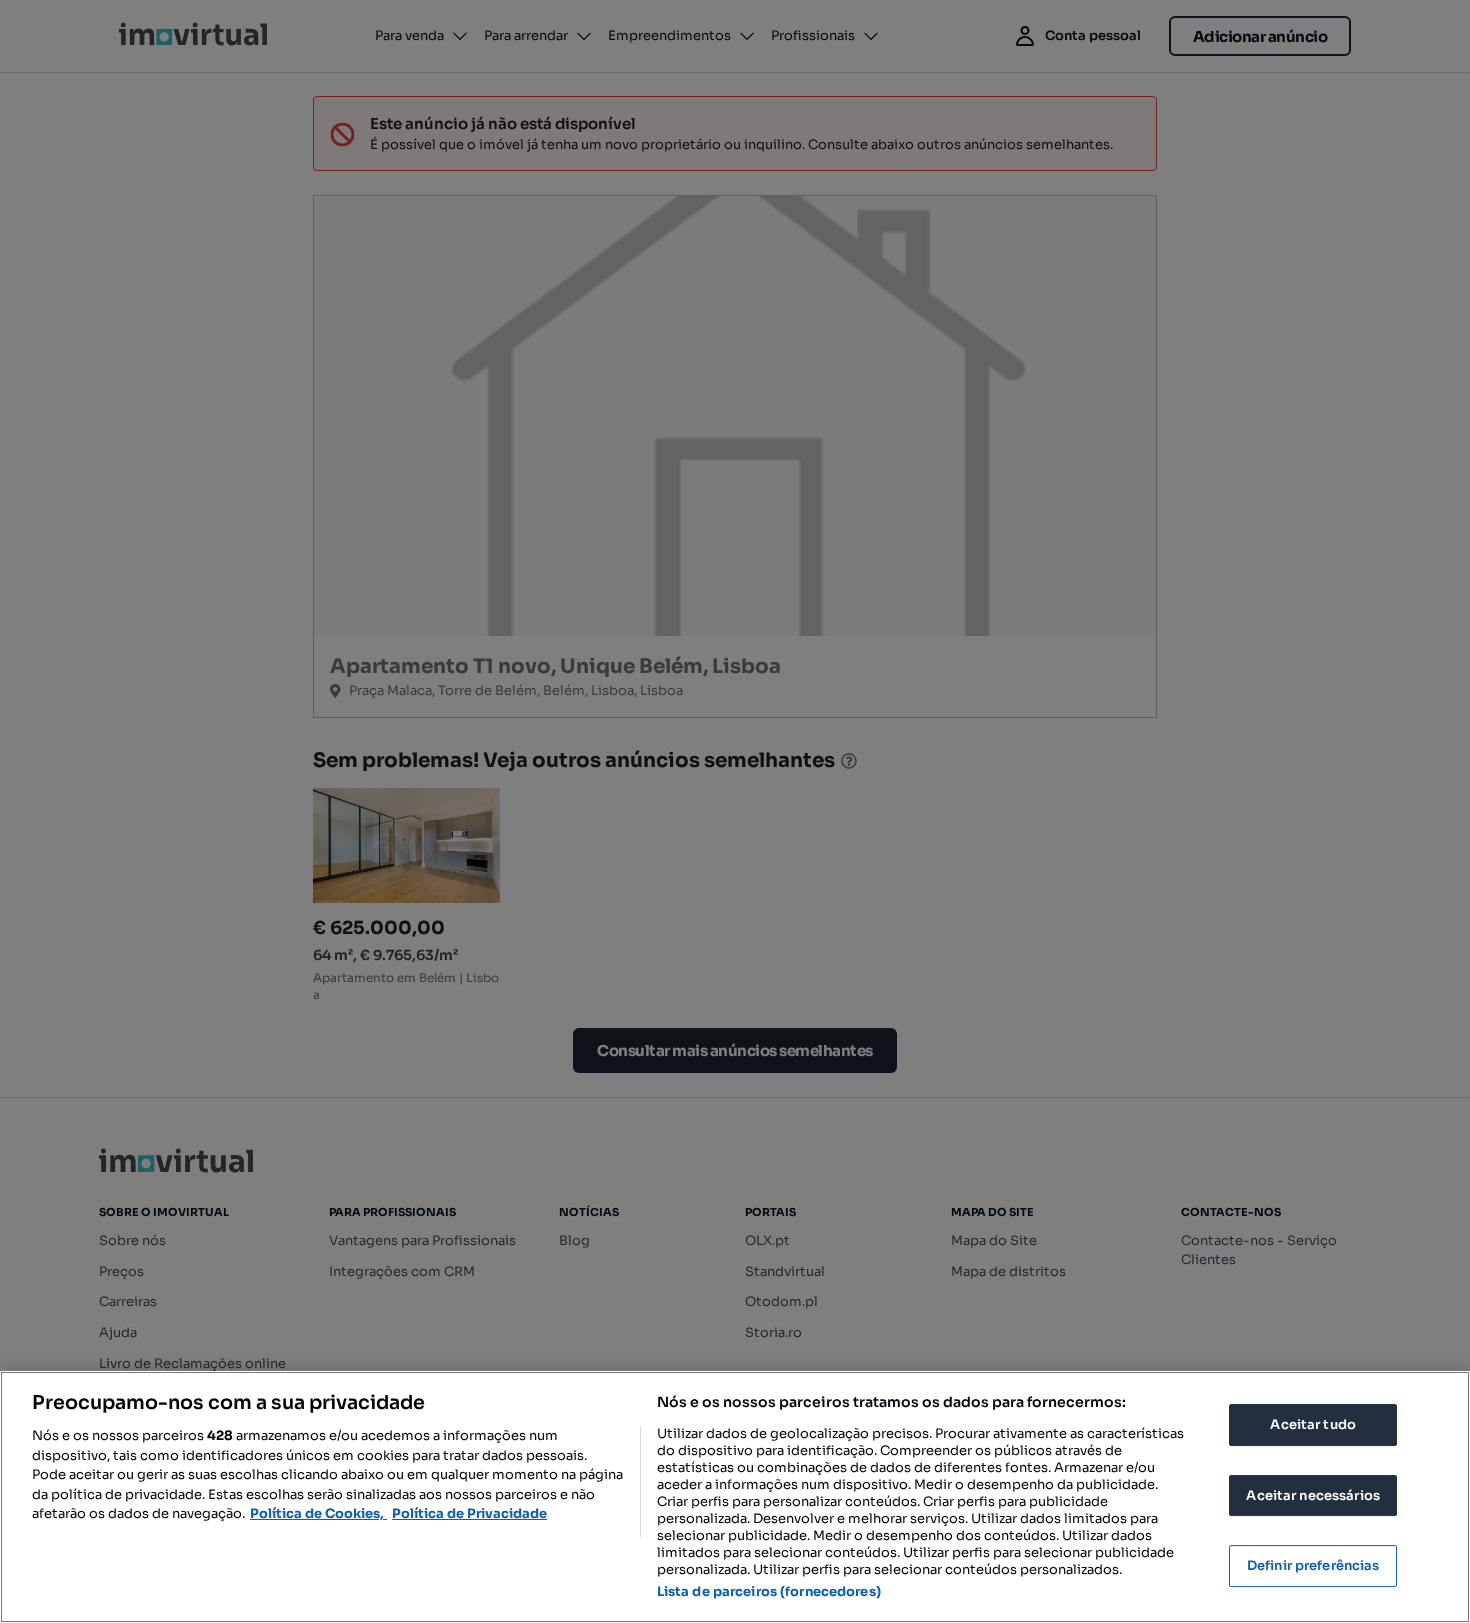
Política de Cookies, (318, 1513)
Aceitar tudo (1313, 1424)
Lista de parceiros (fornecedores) (769, 1591)
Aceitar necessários (1312, 1495)
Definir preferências (1313, 1565)
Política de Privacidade (469, 1513)
